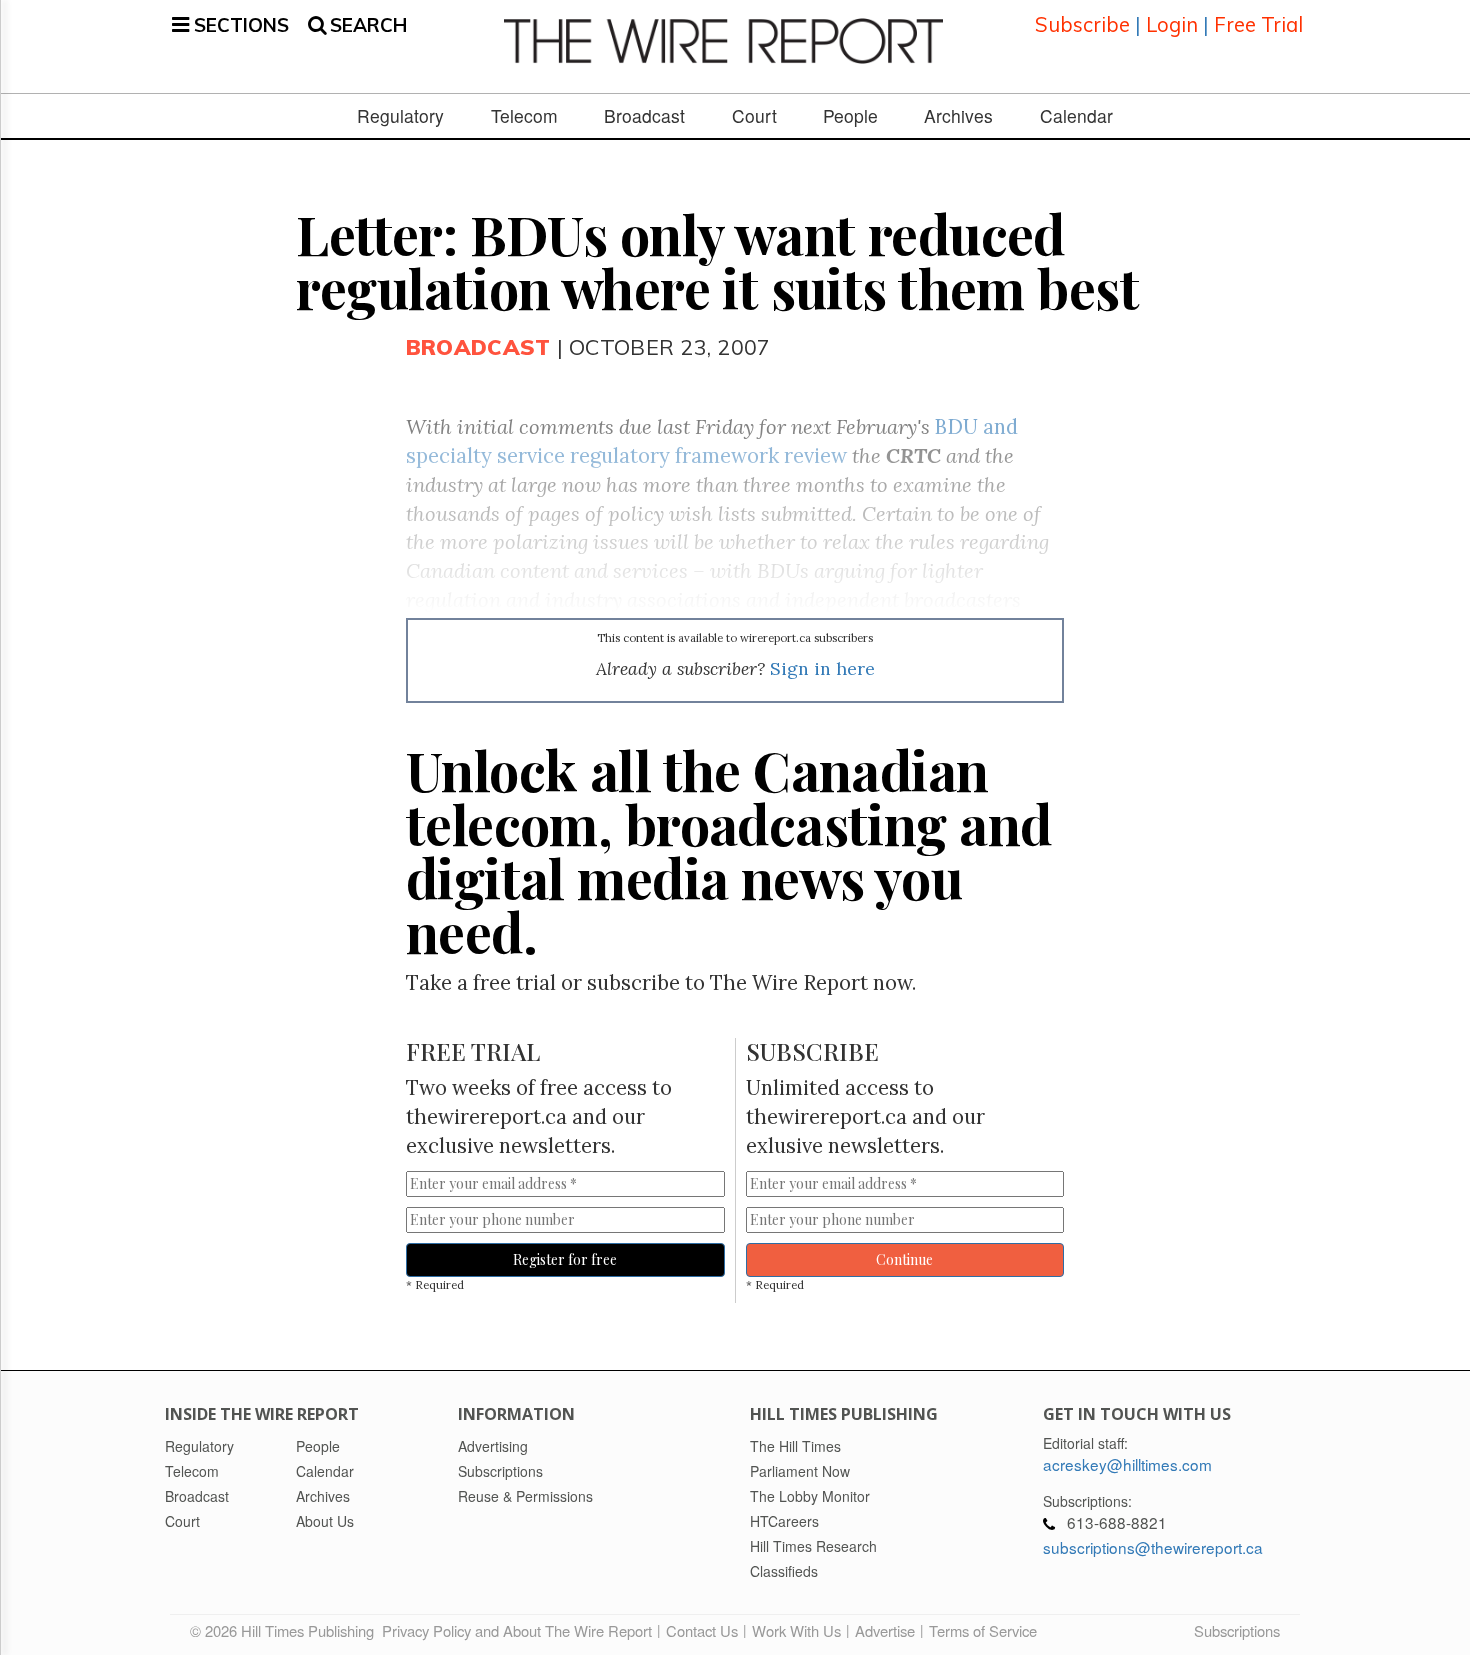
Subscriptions (1237, 1630)
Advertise (885, 1630)
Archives (958, 116)
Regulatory (400, 116)
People (850, 116)
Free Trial (1258, 24)
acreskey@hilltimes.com (1127, 1464)
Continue (904, 1259)
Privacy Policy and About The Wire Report (517, 1630)
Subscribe (1082, 24)
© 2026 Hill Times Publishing (286, 1630)
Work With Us (796, 1630)
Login (1172, 24)
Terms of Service (983, 1630)
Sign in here (822, 668)
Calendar (1076, 116)
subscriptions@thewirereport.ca (1153, 1547)
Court (754, 116)
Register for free (565, 1259)
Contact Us (702, 1630)
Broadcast (644, 116)
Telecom (524, 116)
